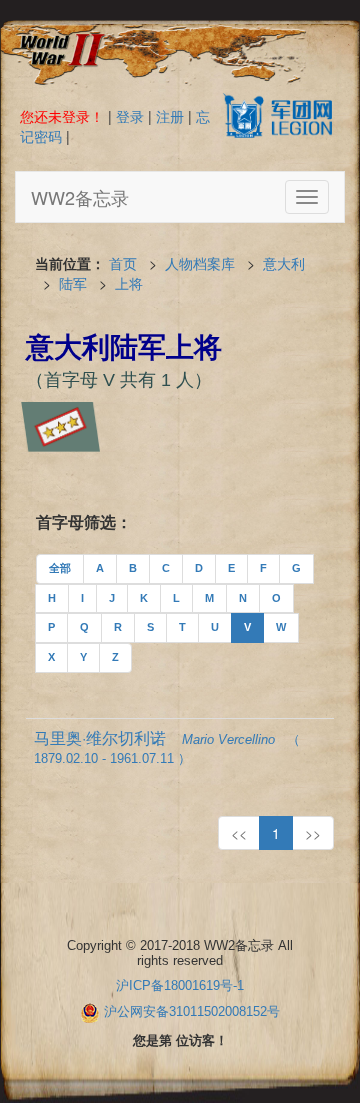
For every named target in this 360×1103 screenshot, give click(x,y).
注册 (170, 116)
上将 (129, 283)
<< (239, 833)
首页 (123, 263)
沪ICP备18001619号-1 (180, 985)
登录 (130, 116)
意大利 (284, 263)
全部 (60, 568)
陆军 (73, 283)
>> (313, 833)
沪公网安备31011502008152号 (192, 1011)
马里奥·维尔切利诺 (167, 746)
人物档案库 (200, 263)
